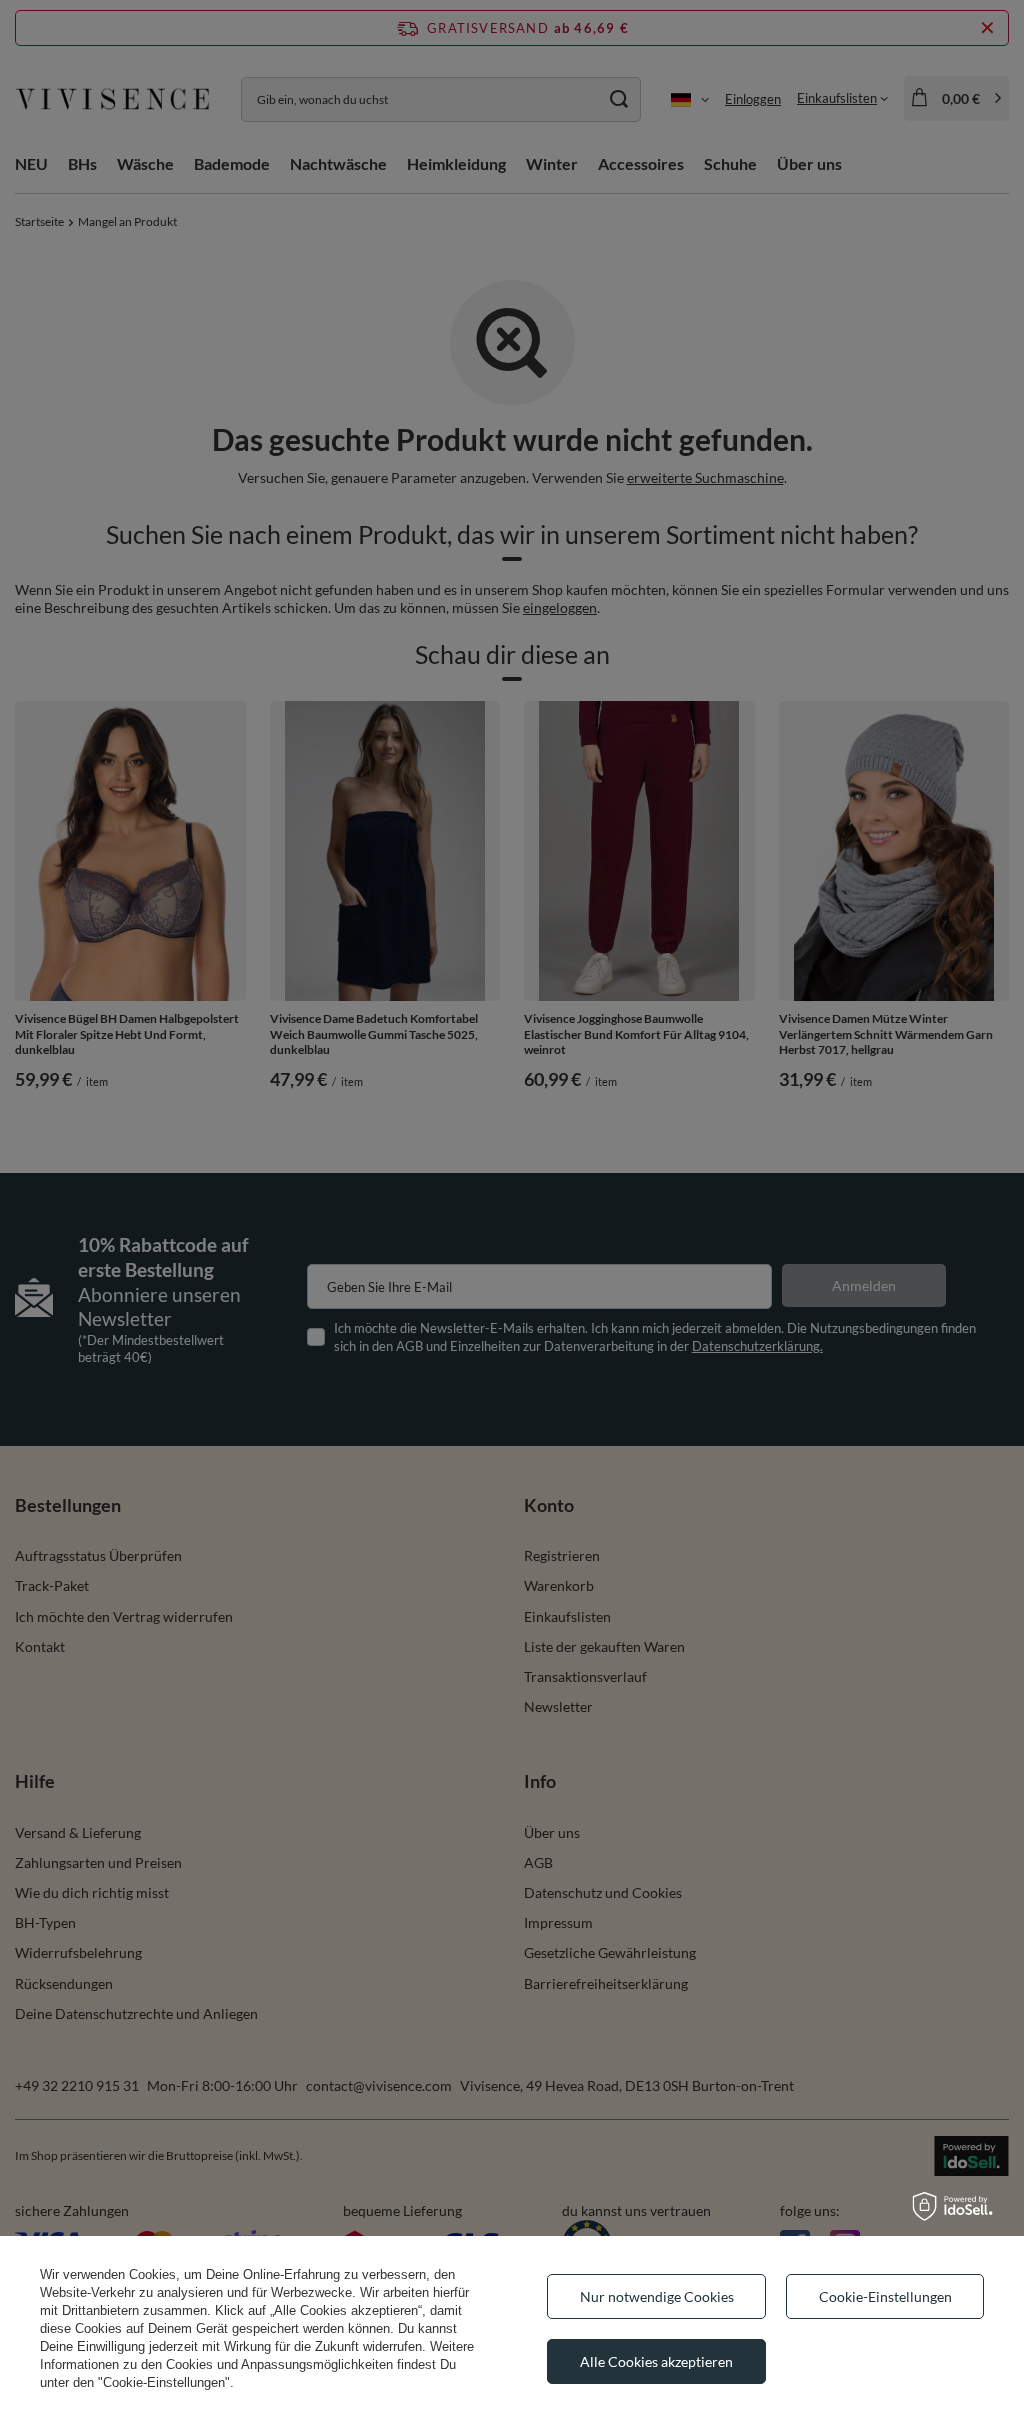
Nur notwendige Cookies (657, 2296)
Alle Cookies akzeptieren (656, 2361)
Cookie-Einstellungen (885, 2296)
